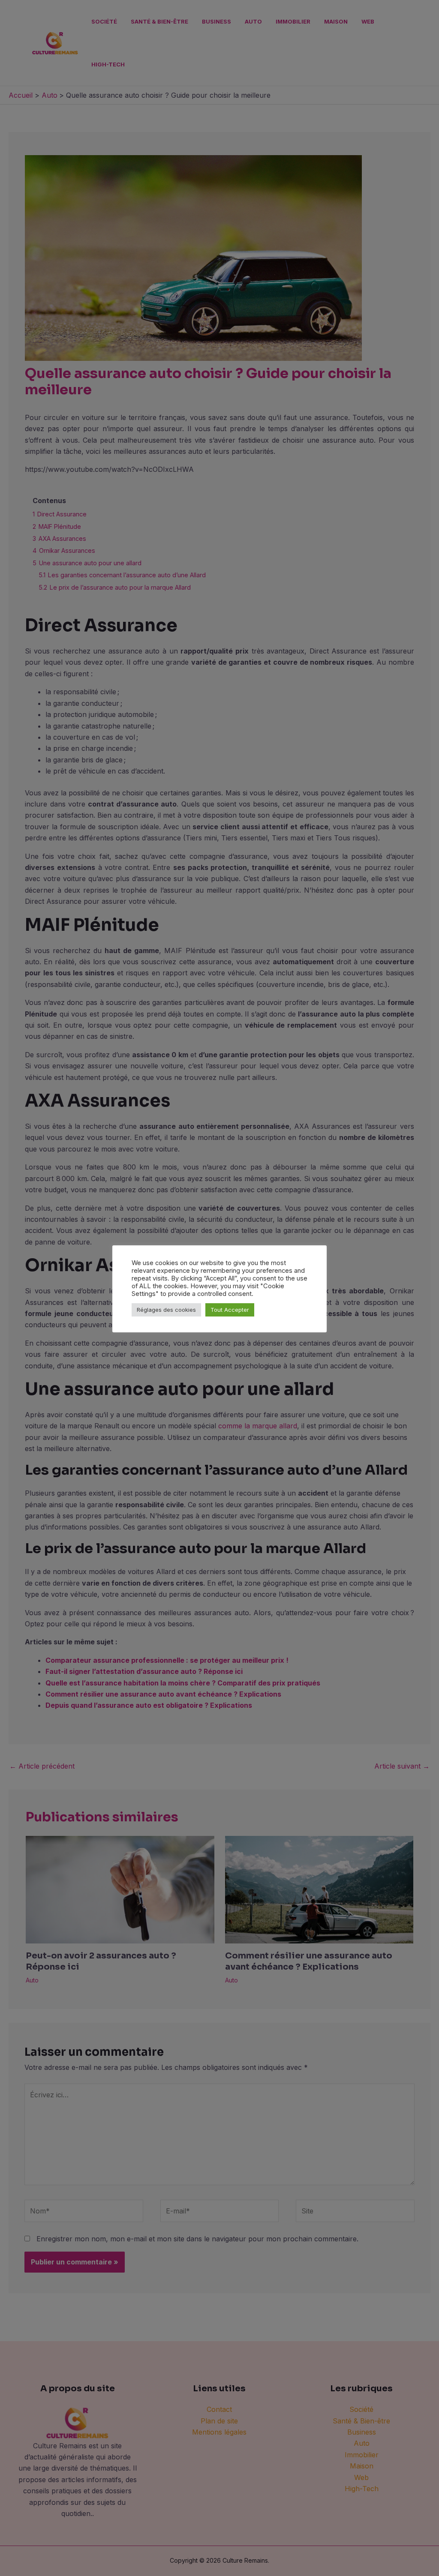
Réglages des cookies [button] (166, 1310)
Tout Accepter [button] (230, 1310)
